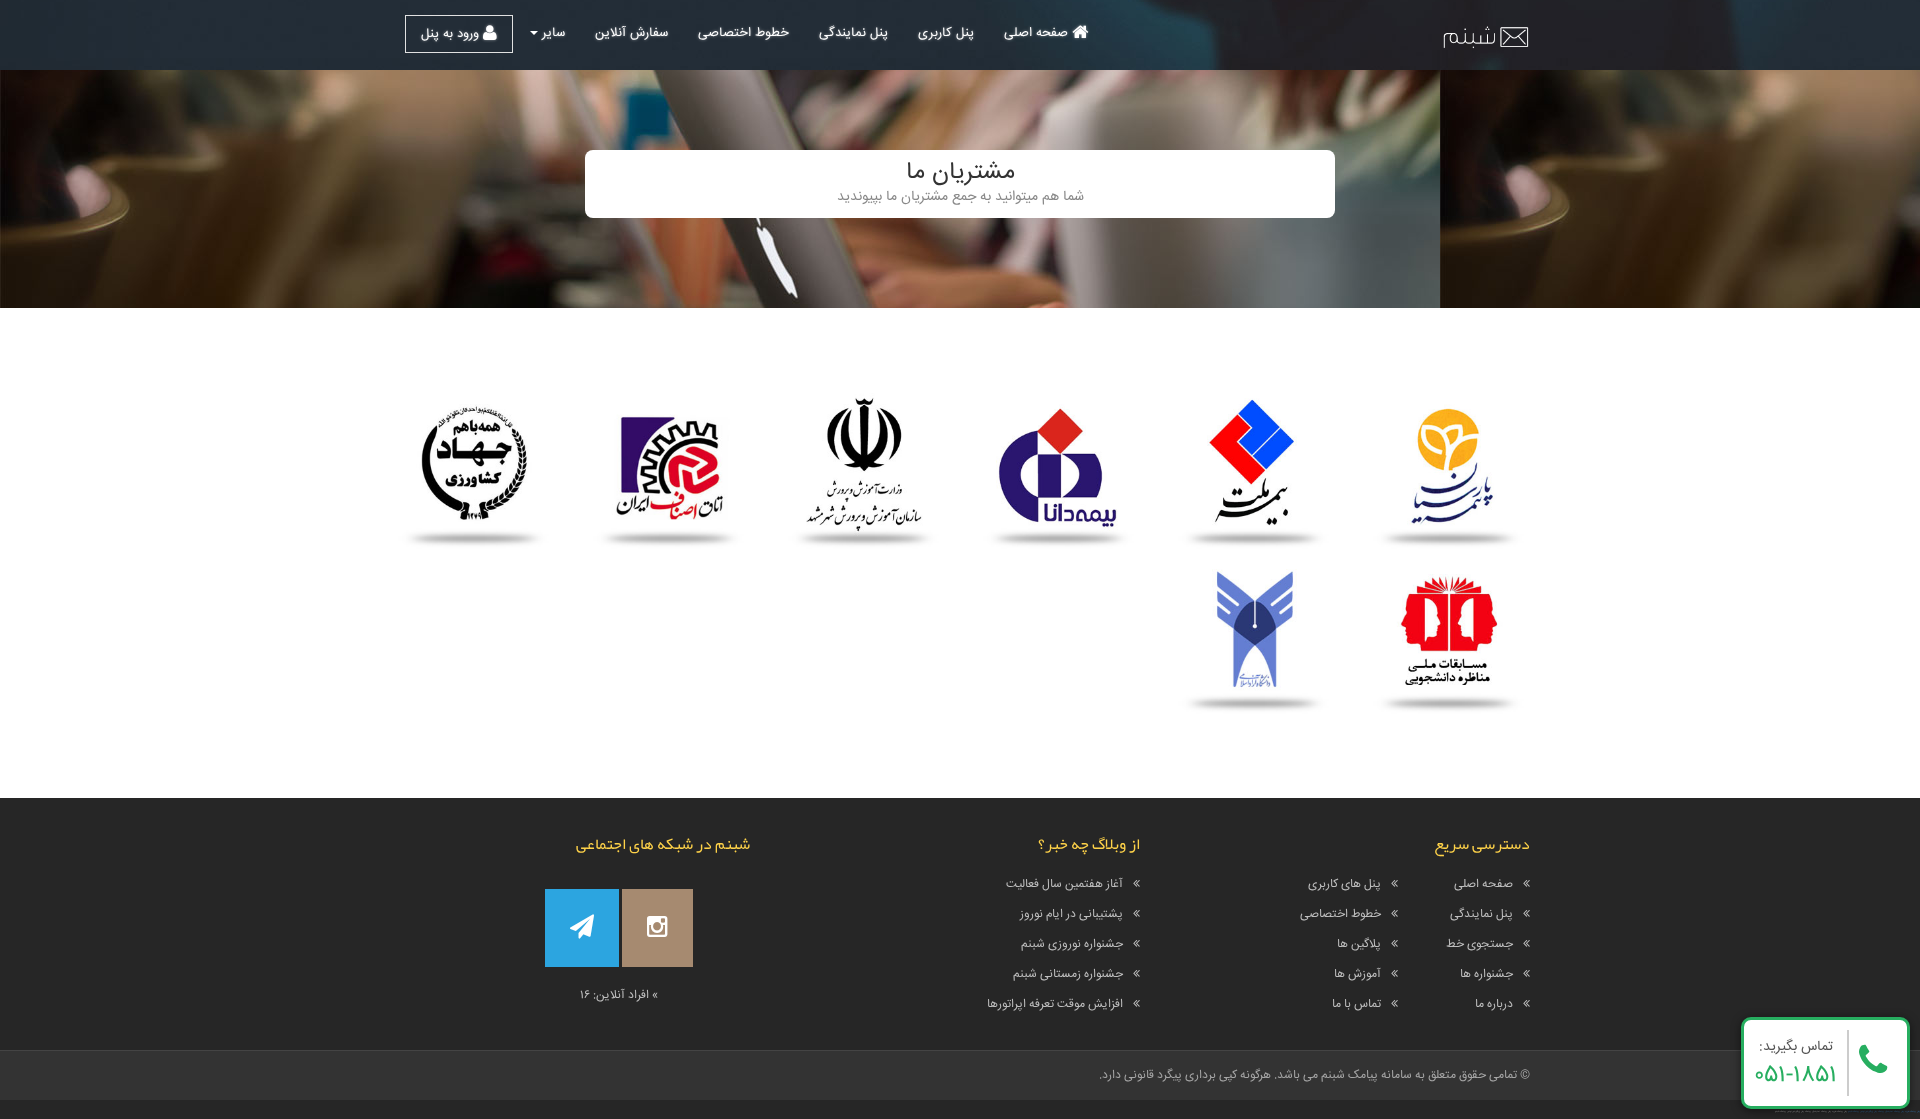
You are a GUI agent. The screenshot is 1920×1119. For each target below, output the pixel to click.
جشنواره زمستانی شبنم (1068, 974)
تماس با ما (1356, 1004)
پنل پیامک (1915, 1111)
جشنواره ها (1486, 974)
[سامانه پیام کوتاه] (1485, 36)
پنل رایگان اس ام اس (1868, 1111)
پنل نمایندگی (853, 33)
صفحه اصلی (1038, 33)
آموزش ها (1357, 974)
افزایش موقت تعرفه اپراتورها (1055, 1004)
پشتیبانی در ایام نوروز (1071, 914)
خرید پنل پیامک (1901, 1111)
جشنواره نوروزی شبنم (1072, 944)
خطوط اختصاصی (743, 33)
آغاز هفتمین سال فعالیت (1064, 884)
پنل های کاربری (1344, 884)
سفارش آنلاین (631, 33)
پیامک (1856, 1111)
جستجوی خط (1479, 944)
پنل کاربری (946, 33)
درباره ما (1494, 1004)
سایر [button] (551, 33)
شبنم (1850, 1111)
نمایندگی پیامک (1885, 1111)
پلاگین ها (1359, 944)
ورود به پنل (452, 34)
